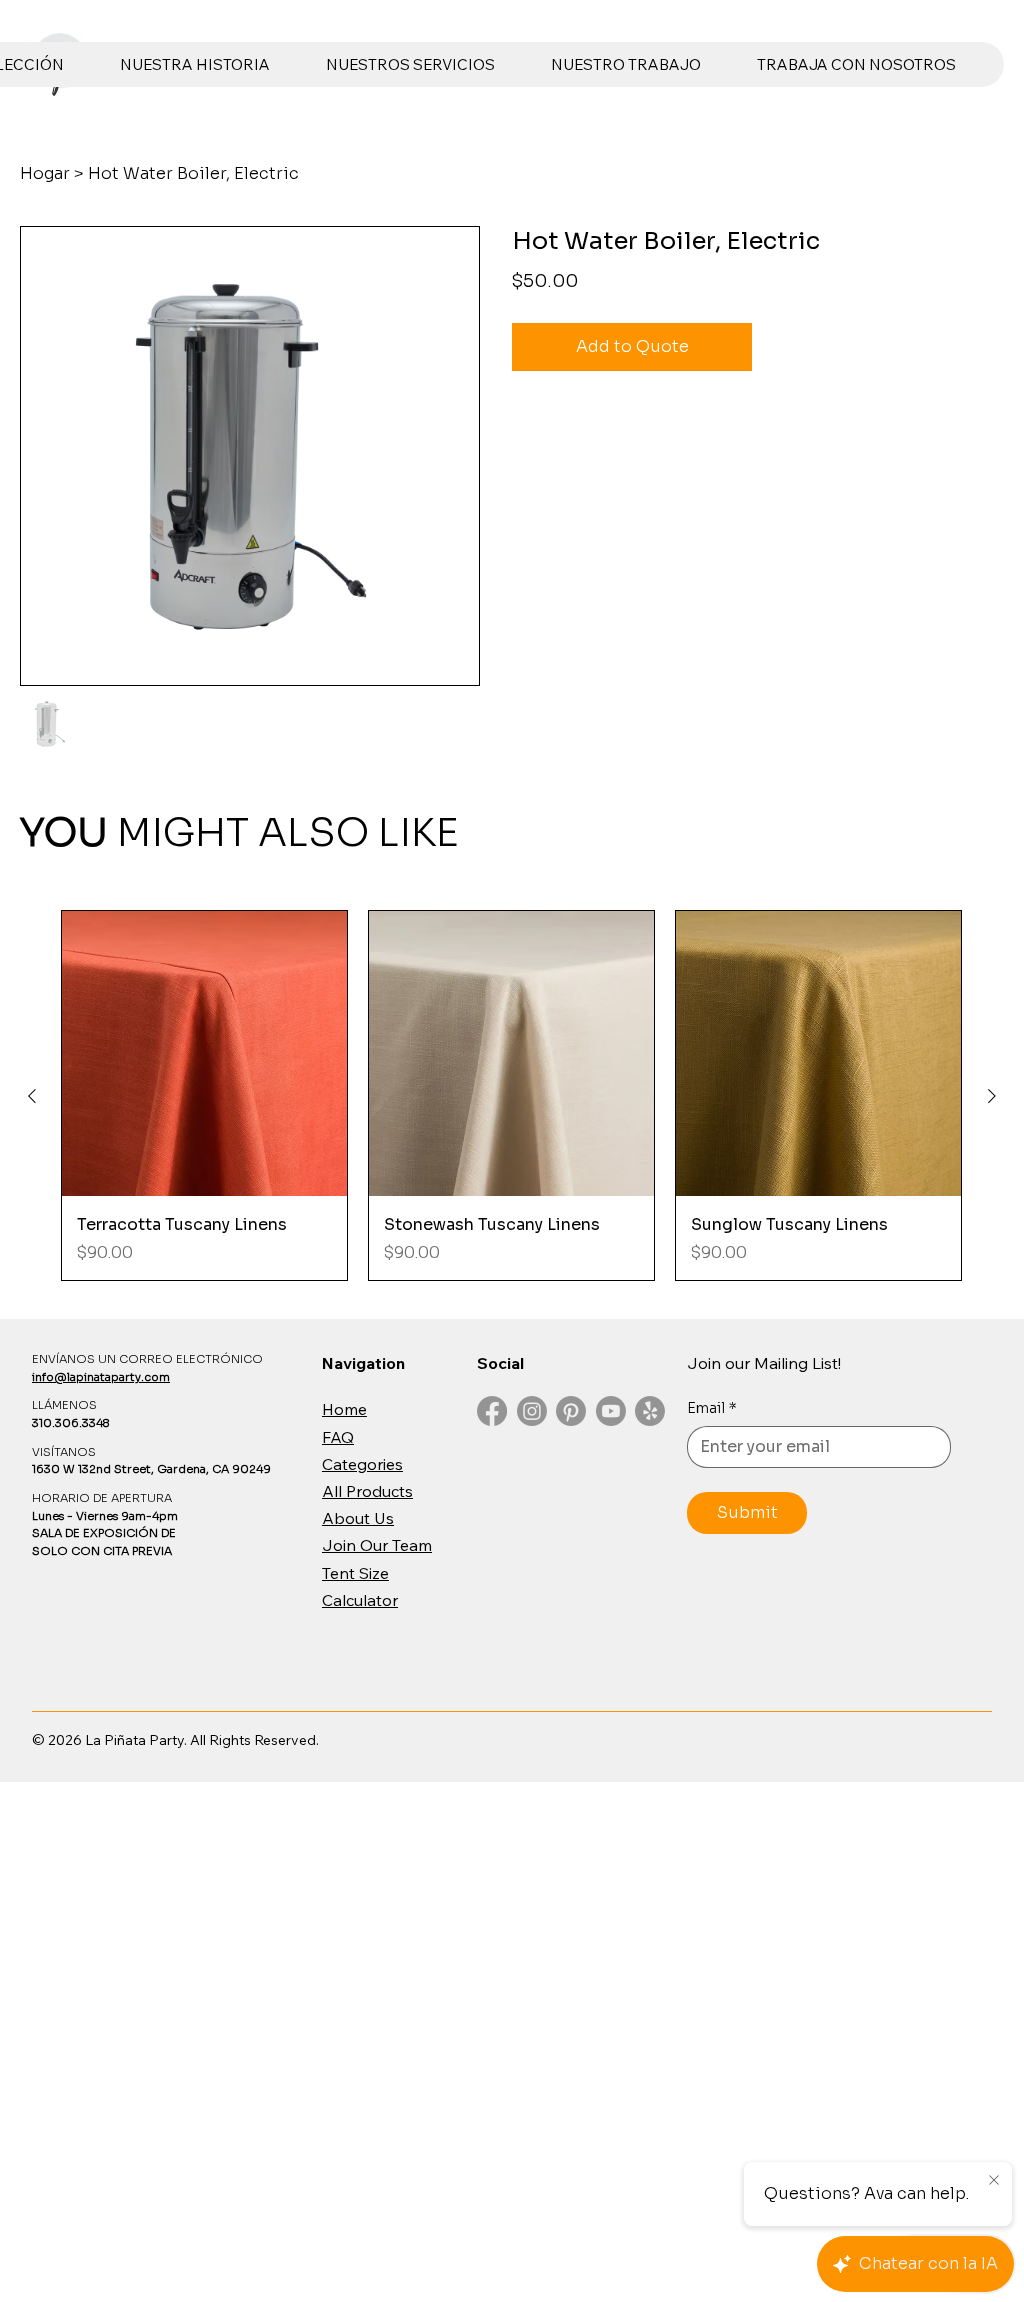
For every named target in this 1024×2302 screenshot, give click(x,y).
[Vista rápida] (204, 1053)
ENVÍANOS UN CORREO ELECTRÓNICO (147, 1359)
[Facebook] (492, 1411)
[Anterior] (32, 1096)
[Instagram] (532, 1411)
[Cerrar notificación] (994, 2181)
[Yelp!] (650, 1411)
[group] (511, 1096)
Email (712, 1408)
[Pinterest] (571, 1411)
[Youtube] (611, 1411)
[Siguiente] (992, 1096)
